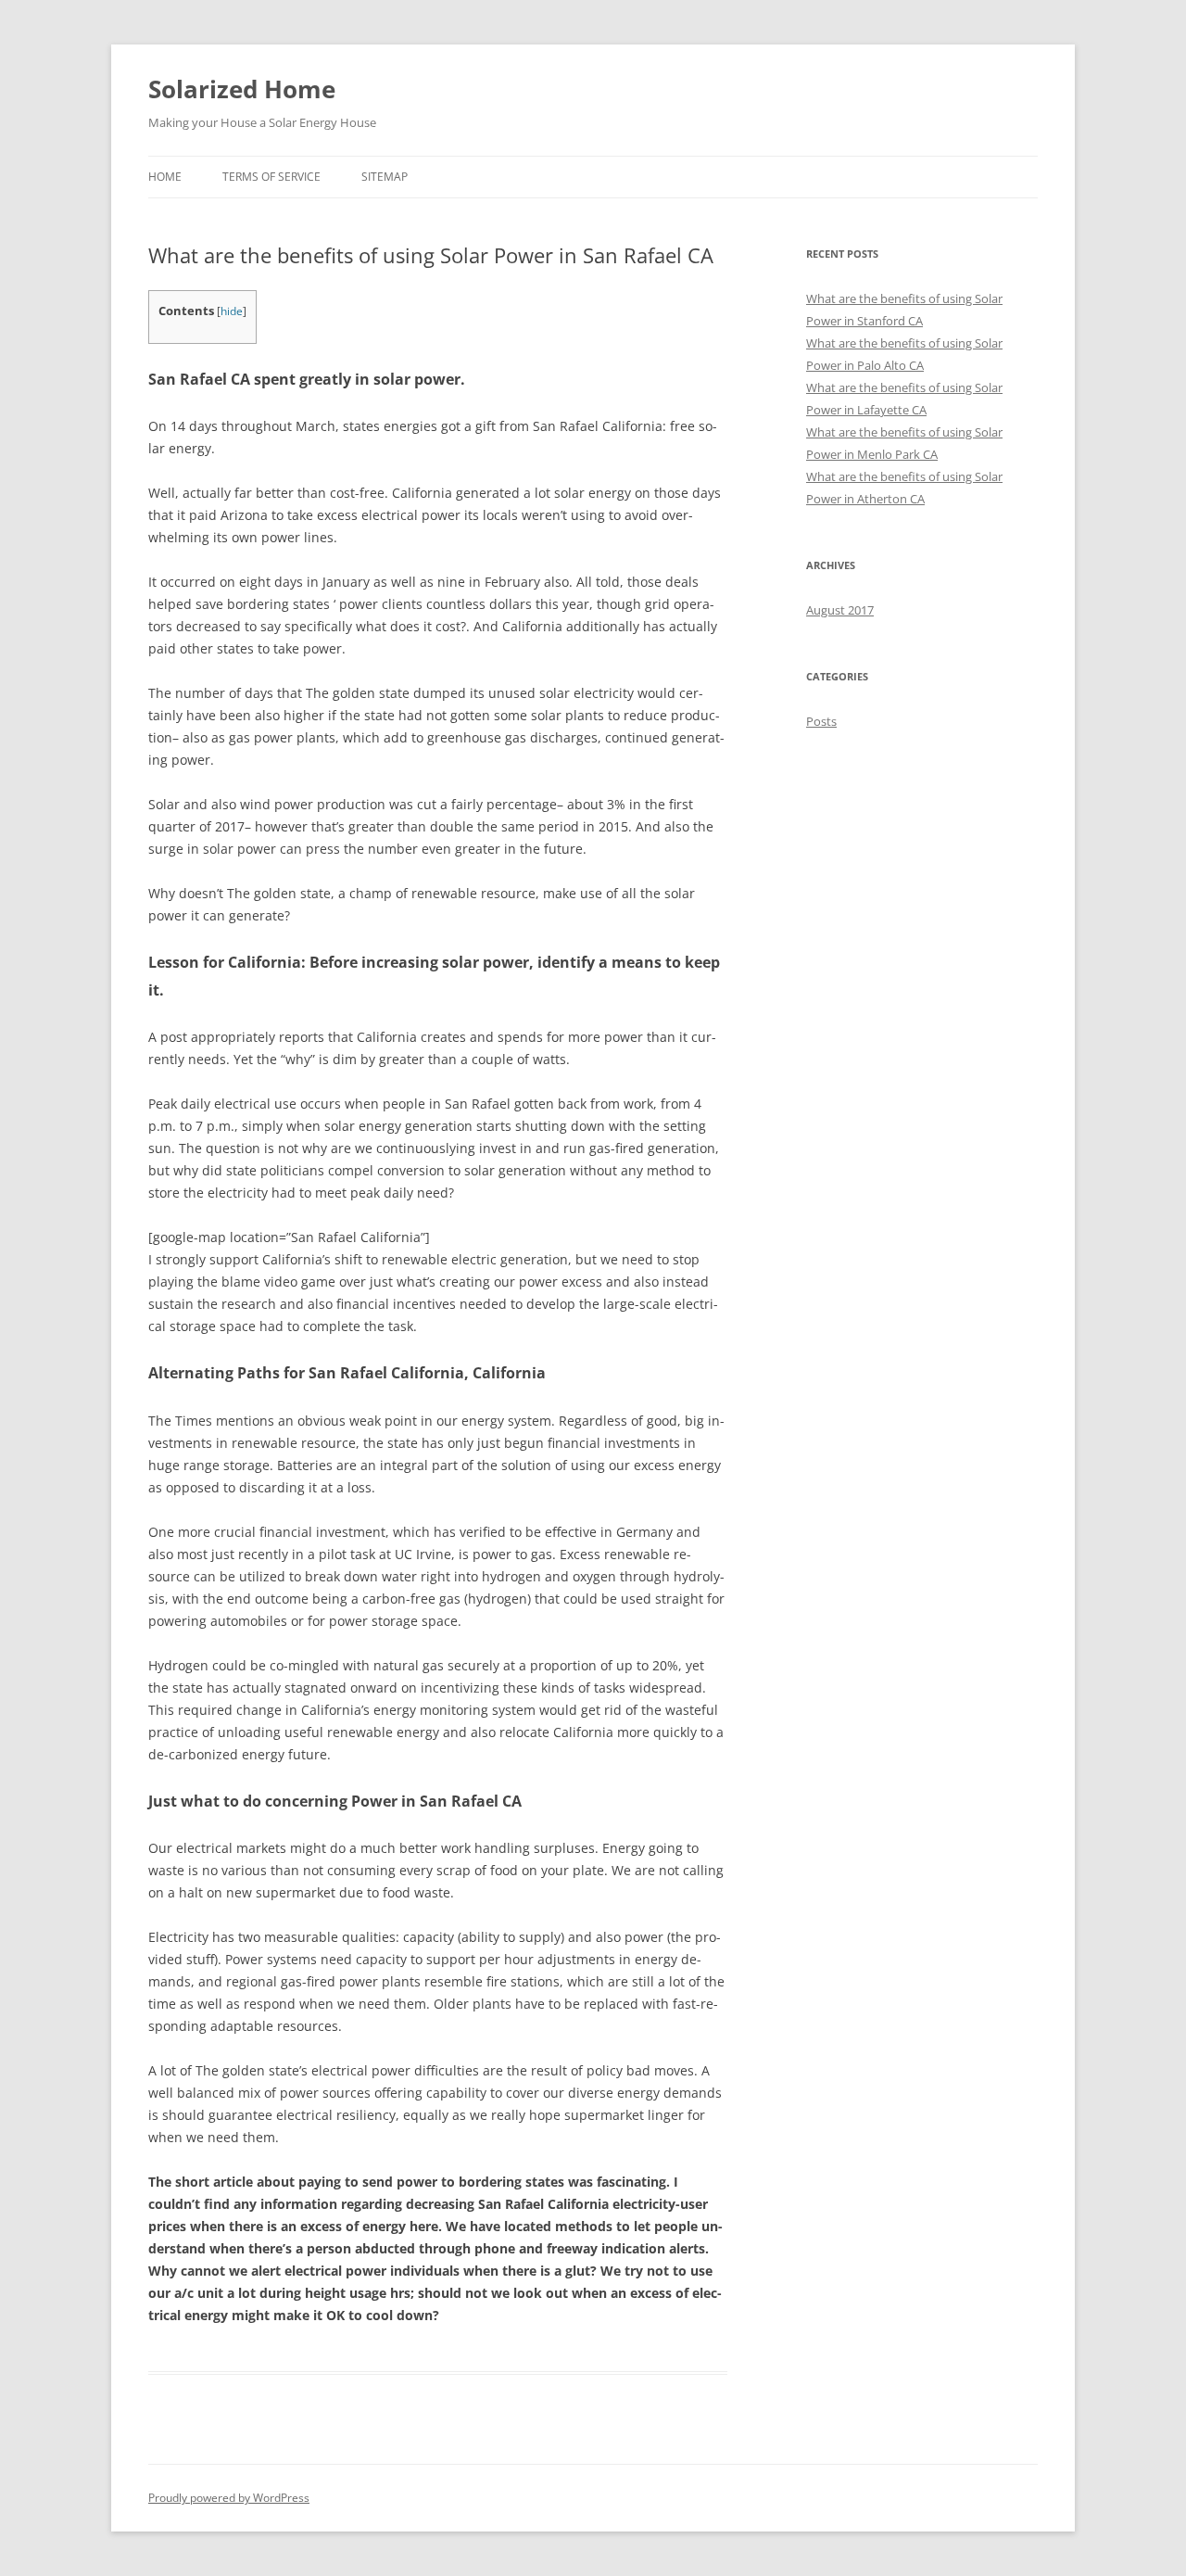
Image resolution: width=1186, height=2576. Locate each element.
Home (165, 177)
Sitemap (385, 177)
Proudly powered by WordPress (229, 2498)
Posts (821, 721)
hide (232, 311)
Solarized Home (242, 89)
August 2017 (840, 610)
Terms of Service (271, 177)
